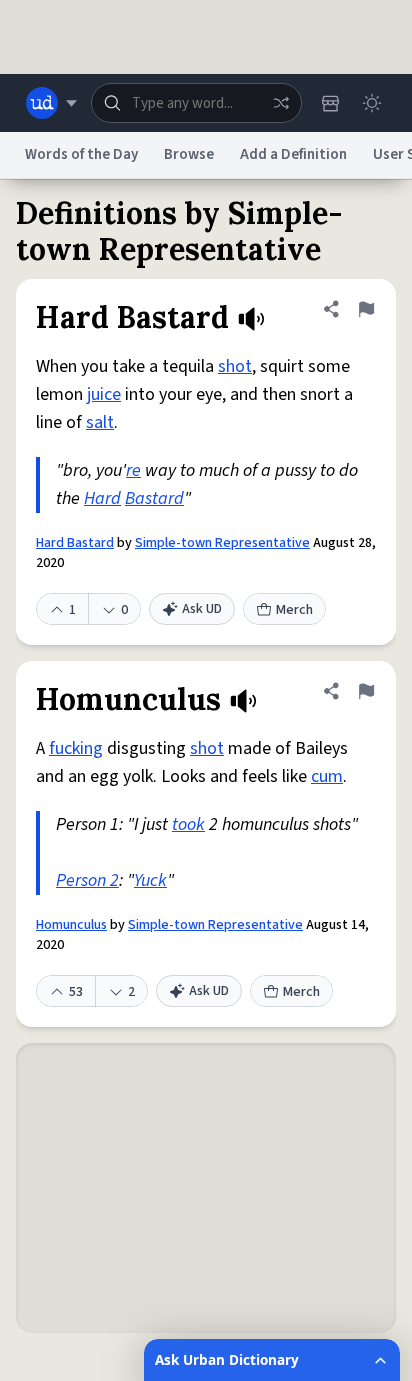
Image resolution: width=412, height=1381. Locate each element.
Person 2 (87, 880)
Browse (189, 154)
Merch (294, 610)
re (133, 470)
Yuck (150, 880)
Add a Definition (293, 154)
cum (327, 776)
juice (104, 394)
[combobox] (196, 103)
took (188, 824)
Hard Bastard (75, 543)
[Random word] (281, 103)
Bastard (154, 498)
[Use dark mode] (372, 103)
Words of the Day (81, 154)
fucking (76, 748)
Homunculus (71, 925)
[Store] (330, 103)
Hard (102, 498)
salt (100, 422)
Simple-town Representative (222, 543)
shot (235, 366)
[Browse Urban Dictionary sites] (51, 103)
